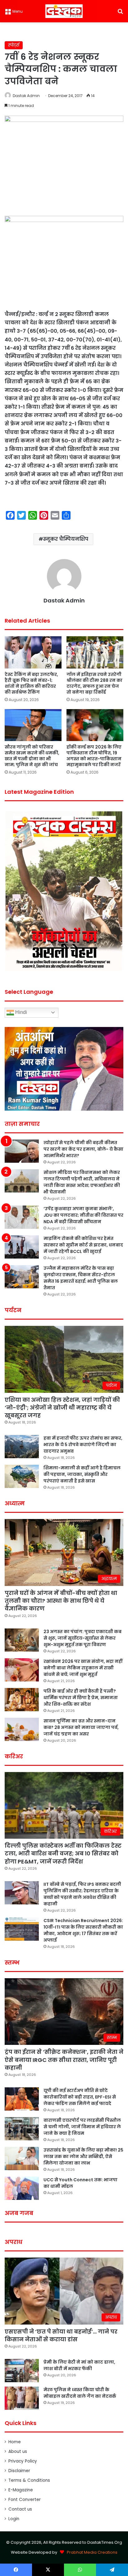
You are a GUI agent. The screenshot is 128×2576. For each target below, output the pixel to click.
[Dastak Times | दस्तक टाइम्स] (64, 11)
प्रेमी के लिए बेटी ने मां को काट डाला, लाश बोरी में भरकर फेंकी (79, 2365)
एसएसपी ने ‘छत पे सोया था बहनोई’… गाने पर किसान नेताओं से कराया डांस (61, 2335)
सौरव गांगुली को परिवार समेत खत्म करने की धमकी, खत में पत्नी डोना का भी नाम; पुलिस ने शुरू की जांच (32, 756)
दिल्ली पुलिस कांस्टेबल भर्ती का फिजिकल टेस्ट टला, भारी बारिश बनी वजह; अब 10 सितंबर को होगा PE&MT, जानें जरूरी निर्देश (63, 1853)
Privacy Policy (23, 2461)
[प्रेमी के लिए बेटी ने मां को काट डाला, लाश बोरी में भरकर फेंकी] (22, 2371)
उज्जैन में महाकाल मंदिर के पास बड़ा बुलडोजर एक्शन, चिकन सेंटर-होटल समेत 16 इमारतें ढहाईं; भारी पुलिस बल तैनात (81, 1278)
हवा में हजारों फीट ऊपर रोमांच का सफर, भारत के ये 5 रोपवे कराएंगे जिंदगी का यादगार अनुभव (83, 1445)
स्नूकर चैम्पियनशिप (66, 539)
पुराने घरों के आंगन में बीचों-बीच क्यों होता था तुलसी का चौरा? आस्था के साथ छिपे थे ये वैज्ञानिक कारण (61, 1601)
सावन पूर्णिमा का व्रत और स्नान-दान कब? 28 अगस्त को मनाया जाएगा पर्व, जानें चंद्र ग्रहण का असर (81, 1727)
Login (14, 2519)
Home (15, 2442)
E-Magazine (21, 2490)
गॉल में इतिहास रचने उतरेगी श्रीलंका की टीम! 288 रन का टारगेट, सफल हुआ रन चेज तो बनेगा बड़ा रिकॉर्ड (94, 683)
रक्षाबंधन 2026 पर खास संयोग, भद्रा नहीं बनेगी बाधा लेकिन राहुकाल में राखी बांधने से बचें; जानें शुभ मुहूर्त (83, 1668)
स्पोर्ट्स (14, 45)
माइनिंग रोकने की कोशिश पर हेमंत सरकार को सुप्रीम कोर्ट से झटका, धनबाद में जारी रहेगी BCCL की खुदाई (83, 1245)
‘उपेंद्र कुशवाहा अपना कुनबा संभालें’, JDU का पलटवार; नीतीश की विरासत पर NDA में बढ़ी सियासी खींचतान (83, 1215)
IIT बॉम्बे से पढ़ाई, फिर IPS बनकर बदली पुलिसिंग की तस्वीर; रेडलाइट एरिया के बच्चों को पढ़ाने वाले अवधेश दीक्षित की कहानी (82, 1894)
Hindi (21, 1012)
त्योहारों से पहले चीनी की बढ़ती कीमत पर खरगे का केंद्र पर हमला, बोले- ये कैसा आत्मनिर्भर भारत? (83, 1149)
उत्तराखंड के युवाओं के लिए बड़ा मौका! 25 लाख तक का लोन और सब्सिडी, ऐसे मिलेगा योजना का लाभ (83, 2156)
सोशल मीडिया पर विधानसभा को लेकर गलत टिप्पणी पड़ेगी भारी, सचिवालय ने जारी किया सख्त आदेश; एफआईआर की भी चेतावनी (82, 1182)
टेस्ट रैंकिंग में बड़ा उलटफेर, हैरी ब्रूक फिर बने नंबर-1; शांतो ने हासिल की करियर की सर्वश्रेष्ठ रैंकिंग (31, 683)
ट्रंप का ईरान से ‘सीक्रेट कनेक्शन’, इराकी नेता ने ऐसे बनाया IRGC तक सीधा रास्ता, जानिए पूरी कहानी (64, 2060)
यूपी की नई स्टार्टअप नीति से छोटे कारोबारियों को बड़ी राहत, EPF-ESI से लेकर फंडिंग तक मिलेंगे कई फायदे (80, 2097)
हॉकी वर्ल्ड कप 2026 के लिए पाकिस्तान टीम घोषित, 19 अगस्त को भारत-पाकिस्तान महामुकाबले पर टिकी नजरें (94, 756)
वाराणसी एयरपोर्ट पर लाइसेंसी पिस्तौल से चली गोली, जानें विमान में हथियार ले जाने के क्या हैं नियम (82, 2127)
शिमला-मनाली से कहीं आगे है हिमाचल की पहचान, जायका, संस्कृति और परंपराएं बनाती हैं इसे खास (82, 1474)
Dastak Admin (26, 96)
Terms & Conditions (29, 2480)
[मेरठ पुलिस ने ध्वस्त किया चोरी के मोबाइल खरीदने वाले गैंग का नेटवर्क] (22, 2398)
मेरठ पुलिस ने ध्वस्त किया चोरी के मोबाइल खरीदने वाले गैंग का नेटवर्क (80, 2393)
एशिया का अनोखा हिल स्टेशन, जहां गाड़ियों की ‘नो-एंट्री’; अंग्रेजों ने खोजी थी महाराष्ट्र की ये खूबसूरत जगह (62, 1408)
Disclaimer (19, 2471)
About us (18, 2452)
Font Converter (25, 2500)
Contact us (20, 2509)
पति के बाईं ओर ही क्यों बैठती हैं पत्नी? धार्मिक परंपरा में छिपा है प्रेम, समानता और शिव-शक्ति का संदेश (81, 1698)
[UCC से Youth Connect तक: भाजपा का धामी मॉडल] (22, 2188)
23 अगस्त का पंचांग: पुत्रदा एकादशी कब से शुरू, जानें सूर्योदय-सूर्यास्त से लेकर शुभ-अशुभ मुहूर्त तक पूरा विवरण (82, 1638)
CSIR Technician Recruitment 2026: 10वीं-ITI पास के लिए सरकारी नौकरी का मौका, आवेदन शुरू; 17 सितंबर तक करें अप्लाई (83, 1930)
